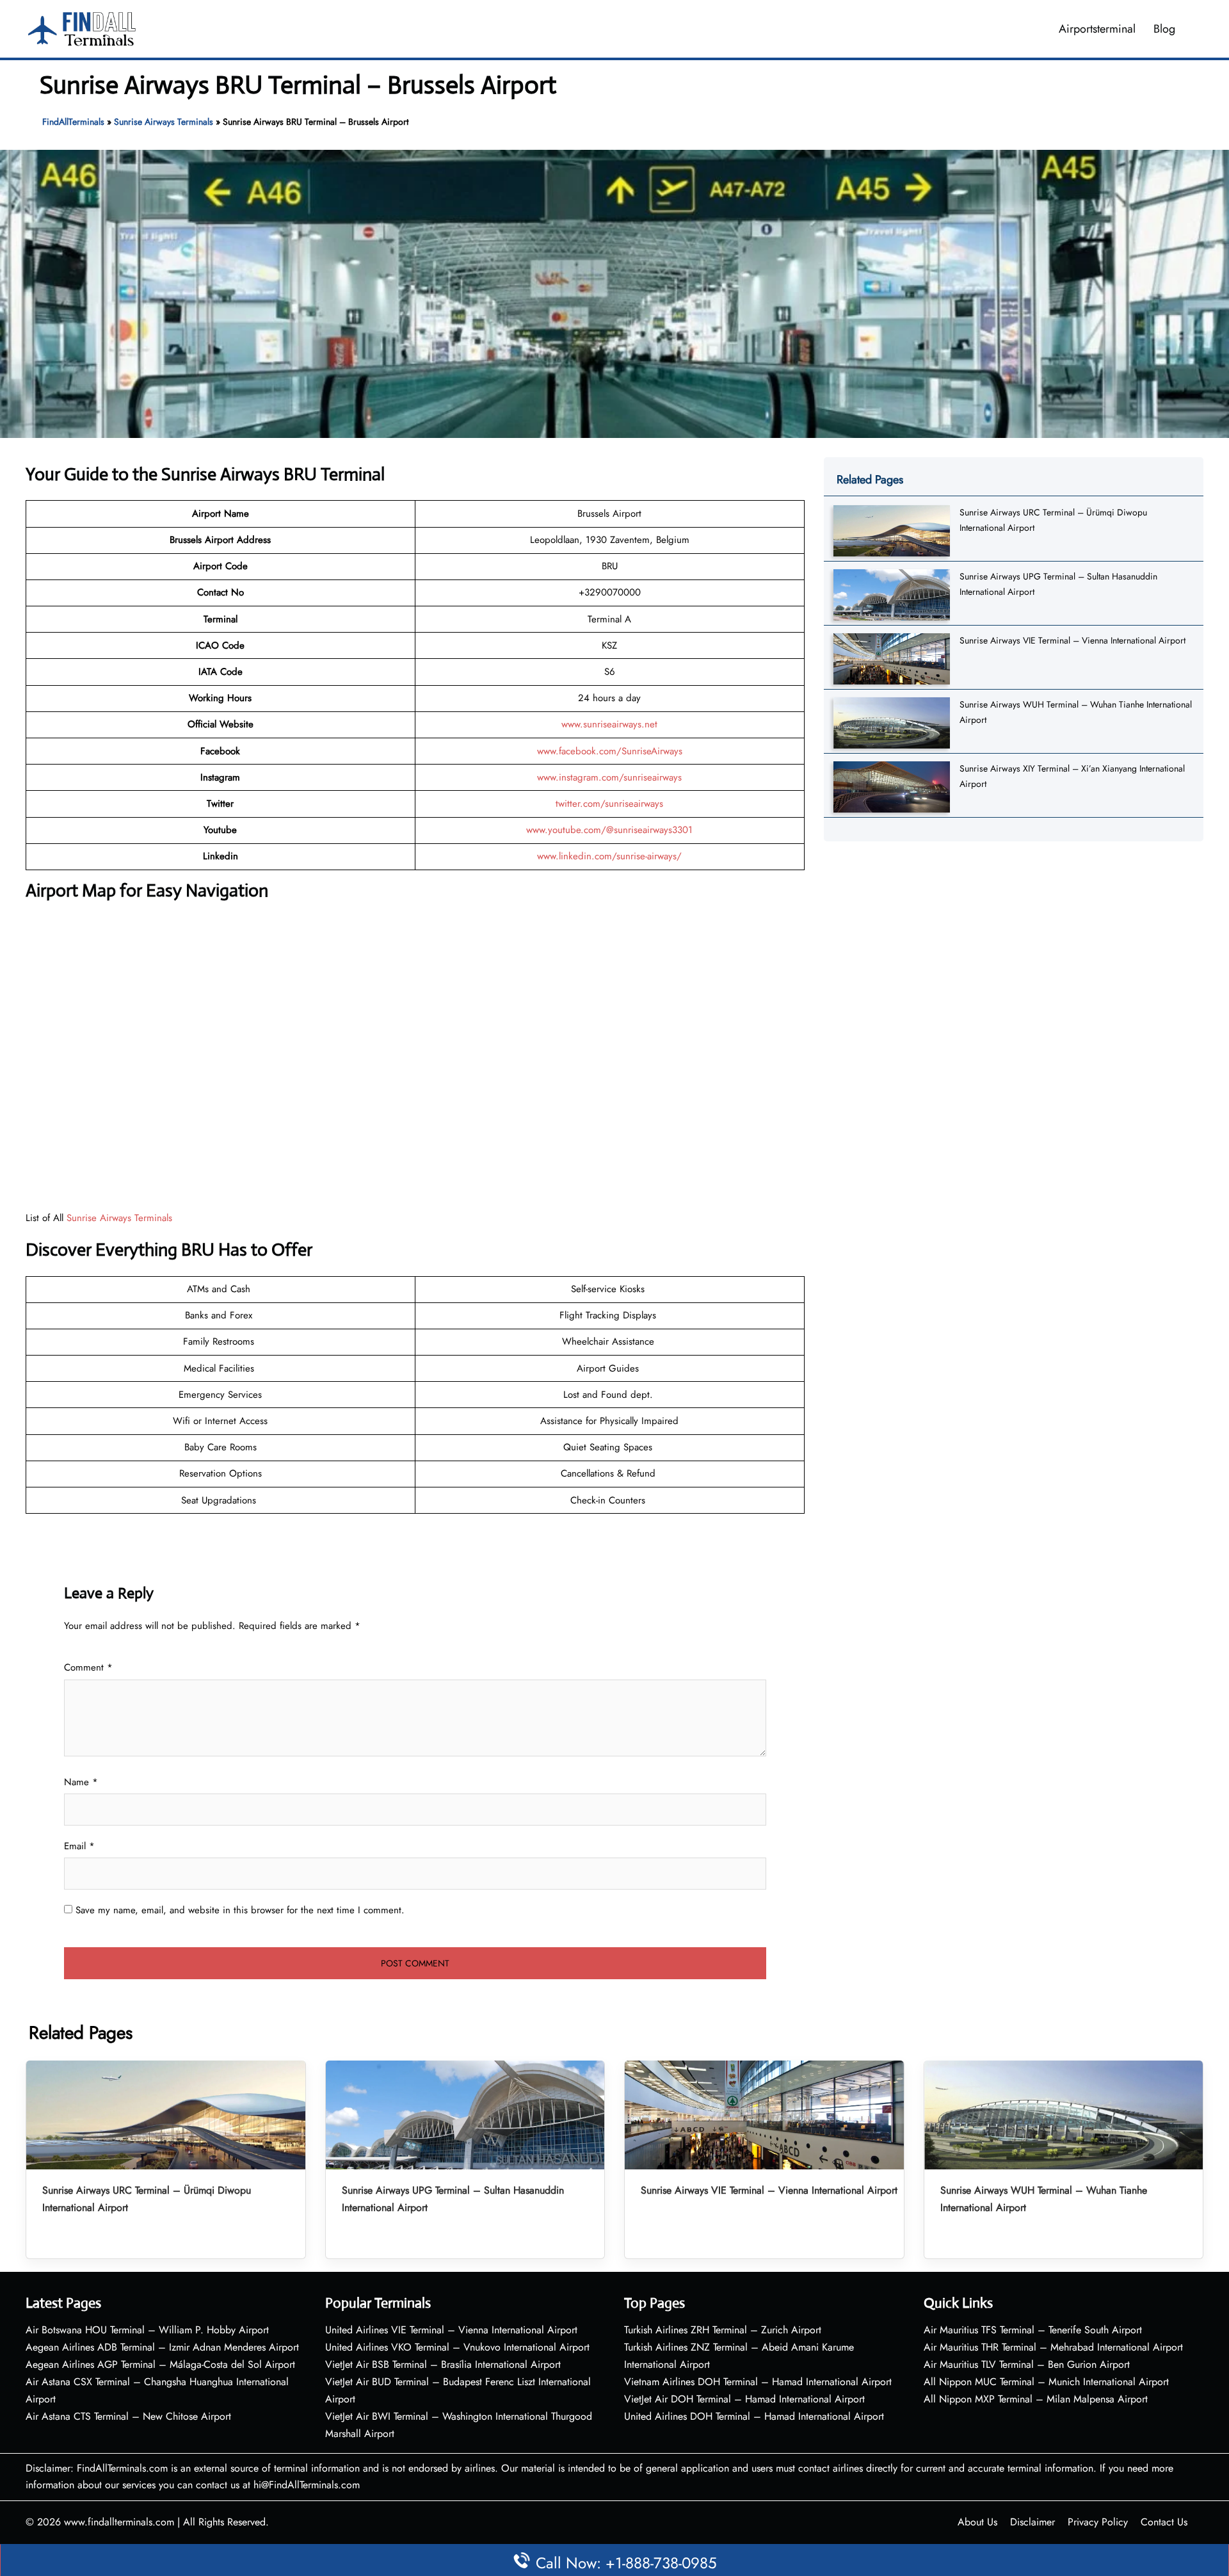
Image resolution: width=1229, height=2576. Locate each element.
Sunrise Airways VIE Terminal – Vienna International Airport (1072, 640)
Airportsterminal (1097, 29)
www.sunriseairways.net (609, 724)
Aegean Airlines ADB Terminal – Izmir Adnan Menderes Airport (162, 2347)
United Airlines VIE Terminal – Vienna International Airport (451, 2330)
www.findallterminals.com (119, 2522)
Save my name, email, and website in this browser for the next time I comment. (240, 1910)
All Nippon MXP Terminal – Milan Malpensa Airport (1036, 2399)
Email (79, 1846)
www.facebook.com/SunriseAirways (610, 751)
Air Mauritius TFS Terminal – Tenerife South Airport (1033, 2330)
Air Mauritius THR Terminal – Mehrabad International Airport (1053, 2347)
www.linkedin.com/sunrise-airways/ (609, 856)
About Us (977, 2522)
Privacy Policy (1098, 2522)
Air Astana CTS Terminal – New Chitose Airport (128, 2416)
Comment (88, 1667)
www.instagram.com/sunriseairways (609, 777)
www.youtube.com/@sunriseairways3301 (609, 830)
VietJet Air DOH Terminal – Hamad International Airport (744, 2399)
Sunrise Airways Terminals (164, 122)
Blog (1164, 29)
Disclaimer (1032, 2522)
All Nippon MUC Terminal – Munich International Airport (1046, 2382)
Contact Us (1164, 2522)
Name (81, 1782)
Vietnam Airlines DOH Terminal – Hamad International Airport (758, 2382)
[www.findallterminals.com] (82, 28)
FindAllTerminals (73, 122)
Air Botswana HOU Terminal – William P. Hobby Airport (147, 2330)
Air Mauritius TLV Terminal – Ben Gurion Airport (1027, 2364)
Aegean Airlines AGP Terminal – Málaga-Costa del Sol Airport (160, 2364)
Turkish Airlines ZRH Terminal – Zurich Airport (723, 2330)
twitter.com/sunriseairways (609, 804)
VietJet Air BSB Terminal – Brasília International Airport (443, 2364)
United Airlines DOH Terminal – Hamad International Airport (754, 2416)
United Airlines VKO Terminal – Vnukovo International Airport (457, 2347)
